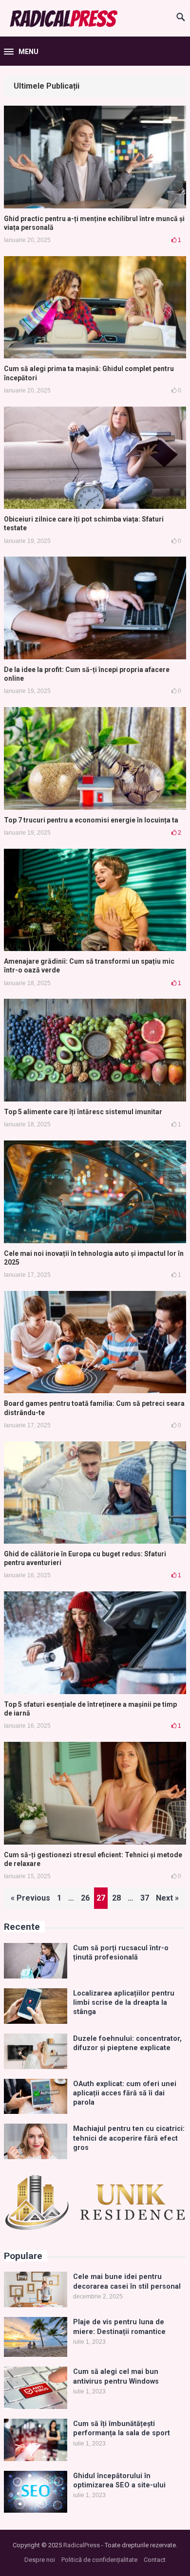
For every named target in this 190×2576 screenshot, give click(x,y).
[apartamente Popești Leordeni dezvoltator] (95, 2229)
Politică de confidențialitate (99, 2560)
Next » (167, 1898)
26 (85, 1898)
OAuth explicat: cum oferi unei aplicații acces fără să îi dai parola (125, 2093)
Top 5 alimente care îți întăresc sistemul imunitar (83, 1112)
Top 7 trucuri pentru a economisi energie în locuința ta (91, 820)
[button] (21, 52)
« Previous (30, 1898)
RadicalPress (82, 2545)
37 (145, 1898)
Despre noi (40, 2560)
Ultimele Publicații (47, 86)
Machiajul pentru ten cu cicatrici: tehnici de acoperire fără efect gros (129, 2138)
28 (116, 1898)
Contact (155, 2560)
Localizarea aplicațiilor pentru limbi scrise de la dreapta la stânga (124, 2003)
